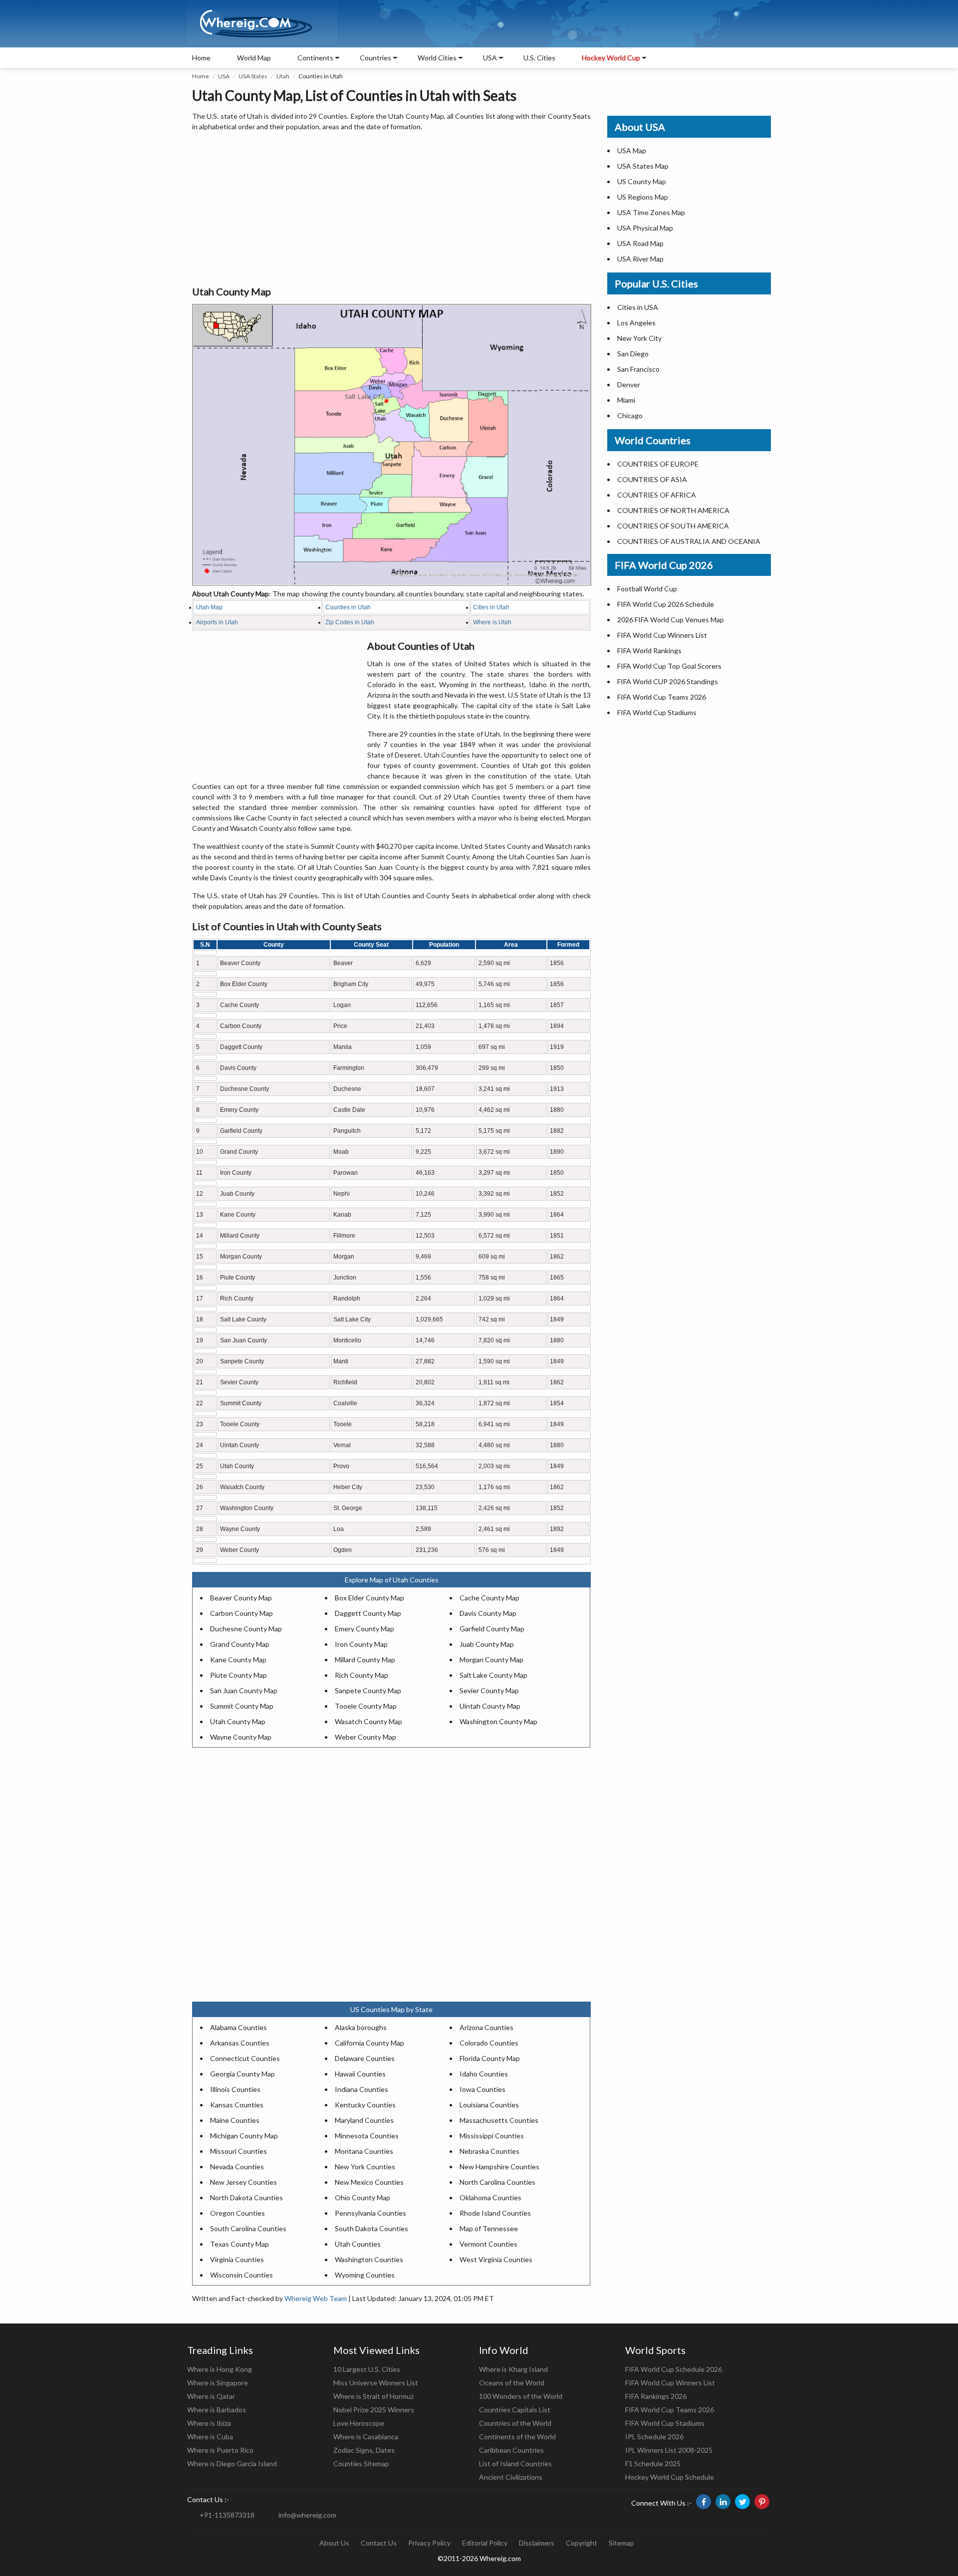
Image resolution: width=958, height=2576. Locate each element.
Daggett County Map (368, 1613)
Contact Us (379, 2543)
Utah (283, 76)
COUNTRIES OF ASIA (652, 479)
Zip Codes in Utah (350, 622)
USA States (253, 76)
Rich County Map (361, 1675)
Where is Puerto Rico (220, 2450)
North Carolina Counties (497, 2182)
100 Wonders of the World (521, 2396)
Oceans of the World (512, 2383)
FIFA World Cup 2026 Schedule (666, 604)
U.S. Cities (539, 58)
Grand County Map (240, 1644)
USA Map (632, 150)
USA (224, 76)
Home (201, 58)
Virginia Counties (237, 2259)
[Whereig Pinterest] (762, 2502)
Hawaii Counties (360, 2074)
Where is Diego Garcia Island (232, 2463)
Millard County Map (365, 1660)
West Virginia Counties (496, 2259)
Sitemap (621, 2543)
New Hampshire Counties (499, 2167)
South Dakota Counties (371, 2228)
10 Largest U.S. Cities (367, 2369)
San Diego (633, 354)
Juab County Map (487, 1644)
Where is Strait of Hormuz (373, 2396)
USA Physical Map (645, 228)
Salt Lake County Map (493, 1675)
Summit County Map (242, 1706)
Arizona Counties (486, 2027)
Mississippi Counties (492, 2136)
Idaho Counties (484, 2074)
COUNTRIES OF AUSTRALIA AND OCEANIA (689, 541)
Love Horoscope (359, 2423)
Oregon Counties (238, 2213)
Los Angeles (636, 323)
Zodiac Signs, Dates (364, 2450)
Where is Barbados (217, 2410)
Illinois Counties (235, 2089)
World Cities (437, 58)
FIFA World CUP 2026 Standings (668, 681)
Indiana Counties (361, 2089)
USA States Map (643, 166)
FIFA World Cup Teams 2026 (662, 697)
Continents (315, 58)
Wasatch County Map (368, 1721)
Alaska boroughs (361, 2027)
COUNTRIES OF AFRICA (657, 495)
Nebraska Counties (489, 2151)
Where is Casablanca (366, 2437)
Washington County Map (498, 1721)
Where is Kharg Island (513, 2369)
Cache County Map (489, 1598)
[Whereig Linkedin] (723, 2502)
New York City (639, 338)
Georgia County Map (242, 2074)
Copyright (582, 2543)
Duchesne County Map (246, 1629)
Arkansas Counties (240, 2043)
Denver (629, 385)
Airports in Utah (217, 622)
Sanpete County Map (368, 1690)
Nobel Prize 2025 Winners (374, 2410)
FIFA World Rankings (649, 650)
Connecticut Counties (245, 2058)
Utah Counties (358, 2244)
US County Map (642, 181)
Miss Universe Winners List (376, 2383)
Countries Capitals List (515, 2410)
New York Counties (365, 2167)
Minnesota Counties (367, 2136)
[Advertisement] (391, 209)
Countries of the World (515, 2423)
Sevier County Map (489, 1690)
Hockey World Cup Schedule (670, 2477)
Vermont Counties (488, 2244)
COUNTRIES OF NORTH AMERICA (673, 510)
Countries (375, 58)
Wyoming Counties (365, 2275)
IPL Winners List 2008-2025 (669, 2450)
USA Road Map (640, 243)
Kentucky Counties (365, 2105)
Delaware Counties (365, 2058)
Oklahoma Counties (490, 2197)
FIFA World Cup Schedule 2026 (674, 2369)
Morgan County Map (491, 1660)
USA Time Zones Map (651, 212)
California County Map (369, 2043)
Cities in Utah (491, 607)
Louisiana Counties (489, 2105)
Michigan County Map (244, 2136)
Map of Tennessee (489, 2228)
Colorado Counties (489, 2043)
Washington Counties (369, 2259)
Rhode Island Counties (495, 2213)
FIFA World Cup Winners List (662, 635)
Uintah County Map (490, 1706)
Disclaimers (537, 2543)
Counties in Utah (348, 607)
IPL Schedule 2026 (654, 2437)
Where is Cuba (210, 2437)
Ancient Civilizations (511, 2477)
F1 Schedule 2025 (653, 2463)
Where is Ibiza (209, 2423)
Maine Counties (235, 2120)
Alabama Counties (239, 2027)
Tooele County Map (366, 1706)
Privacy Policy (429, 2543)
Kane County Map (238, 1660)
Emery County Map (364, 1629)
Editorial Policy (485, 2543)
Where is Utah (492, 622)
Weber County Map (365, 1737)
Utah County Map (238, 1721)
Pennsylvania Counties (370, 2213)
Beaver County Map (241, 1598)
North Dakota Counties (246, 2197)
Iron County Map (361, 1644)
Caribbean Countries (511, 2450)
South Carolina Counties (248, 2228)
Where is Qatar (211, 2396)
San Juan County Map (244, 1690)
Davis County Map (488, 1613)
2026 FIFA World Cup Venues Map (671, 620)
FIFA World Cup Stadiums (657, 712)
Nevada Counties (237, 2167)
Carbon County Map (241, 1613)
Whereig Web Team (316, 2298)
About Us (334, 2543)
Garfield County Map (492, 1629)
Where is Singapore (218, 2383)
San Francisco (638, 369)
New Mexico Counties (369, 2182)
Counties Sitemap (361, 2463)
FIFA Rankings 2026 (656, 2396)
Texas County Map (239, 2244)
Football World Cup (647, 589)
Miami (626, 400)
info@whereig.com (307, 2515)
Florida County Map (490, 2058)
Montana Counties (364, 2151)
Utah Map (209, 607)
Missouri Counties (239, 2151)
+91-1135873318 (227, 2515)
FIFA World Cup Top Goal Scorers (669, 666)
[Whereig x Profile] (742, 2502)
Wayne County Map (241, 1737)
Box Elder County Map (369, 1598)
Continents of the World (517, 2437)
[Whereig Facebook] (704, 2502)
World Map (254, 58)
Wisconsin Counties (241, 2275)
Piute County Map (239, 1675)
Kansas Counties (237, 2105)
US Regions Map (643, 197)
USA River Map (640, 259)
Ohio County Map (362, 2197)
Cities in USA (638, 307)
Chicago (630, 415)
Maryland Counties (364, 2120)
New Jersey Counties (243, 2182)
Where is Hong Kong (220, 2369)
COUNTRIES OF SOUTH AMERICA (673, 526)
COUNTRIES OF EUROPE (658, 464)
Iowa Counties (482, 2089)
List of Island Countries (515, 2463)
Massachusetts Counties (499, 2120)
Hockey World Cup (611, 58)
